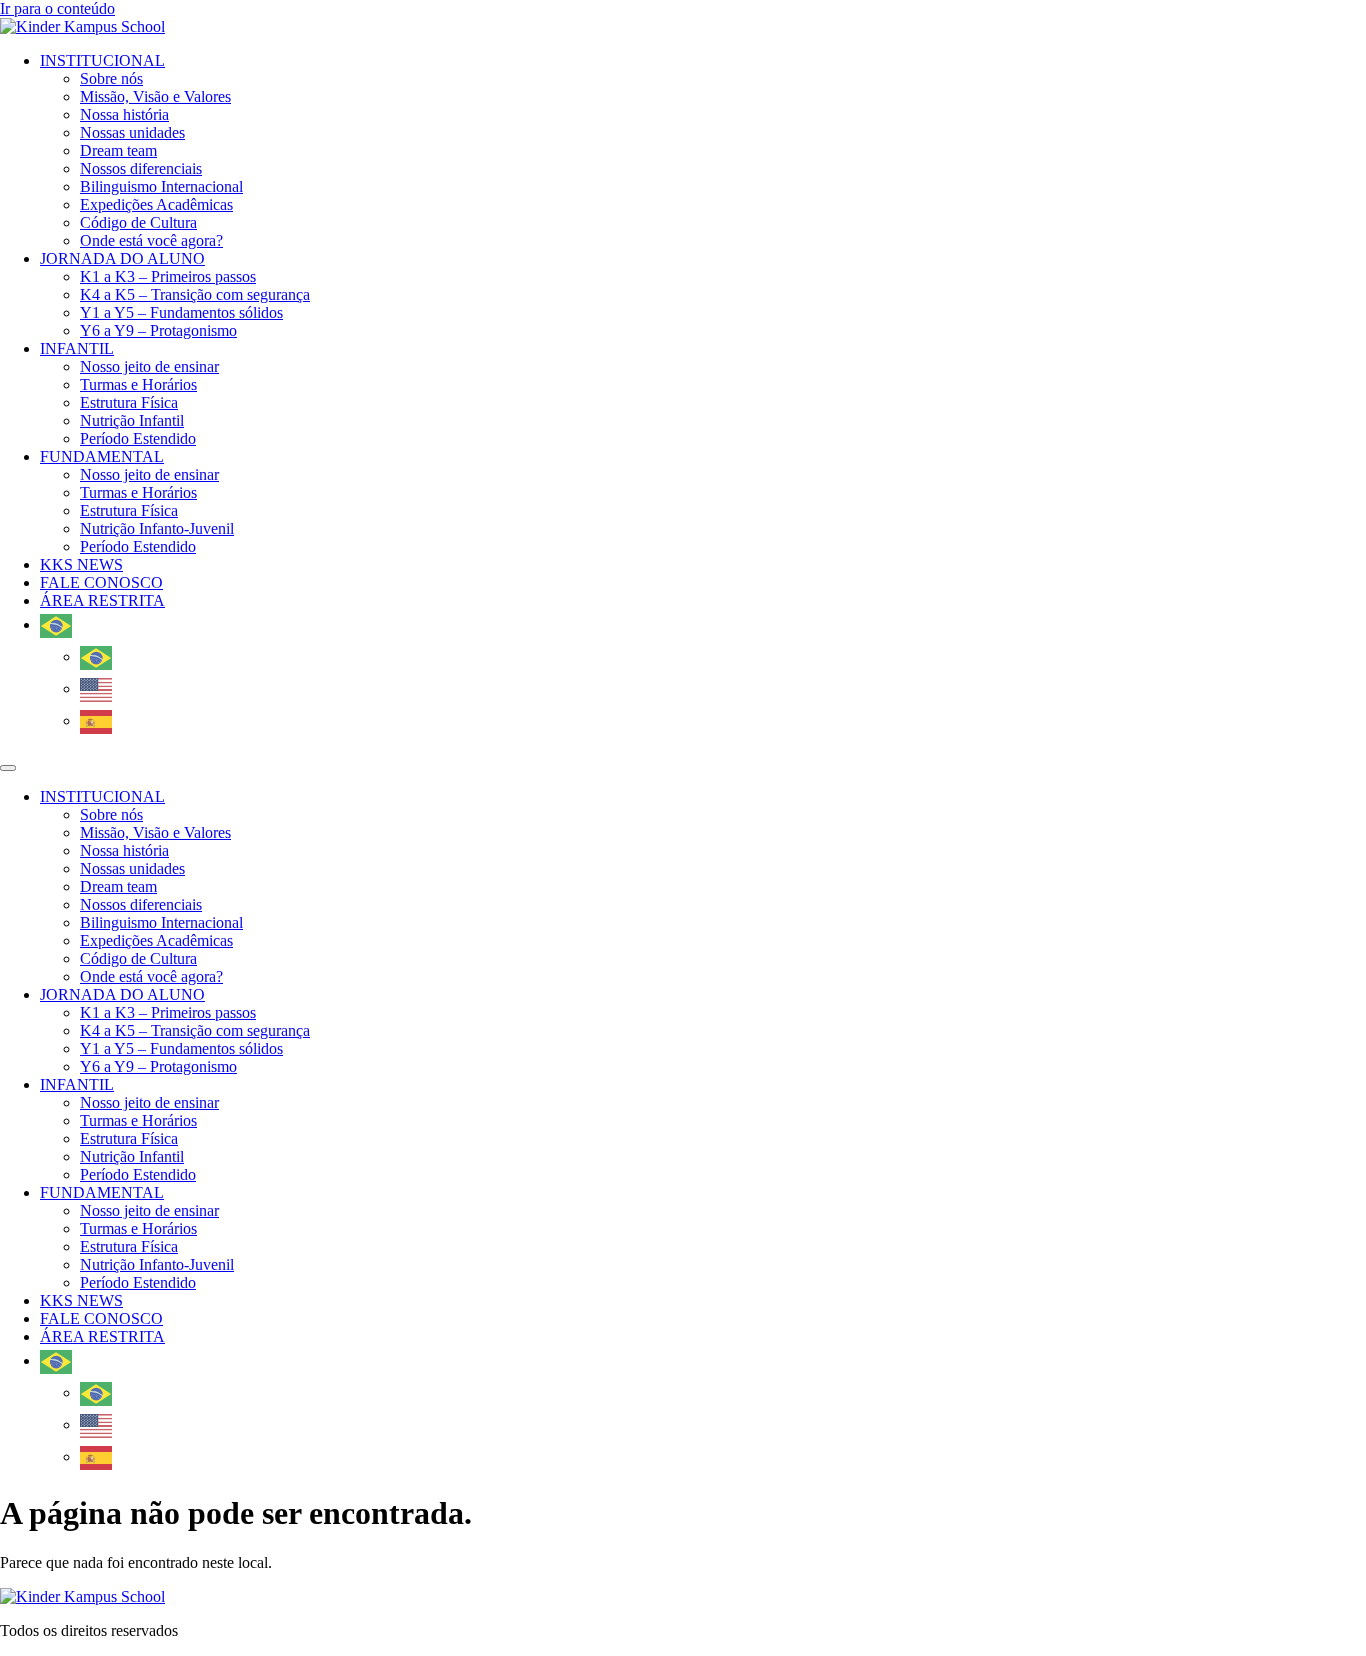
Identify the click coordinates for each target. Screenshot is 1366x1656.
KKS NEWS (81, 564)
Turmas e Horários (138, 384)
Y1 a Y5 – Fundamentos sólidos (181, 312)
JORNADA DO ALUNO (122, 258)
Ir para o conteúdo (57, 8)
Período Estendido (138, 438)
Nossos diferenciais (141, 168)
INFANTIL (77, 348)
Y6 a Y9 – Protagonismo (158, 330)
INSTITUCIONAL (102, 60)
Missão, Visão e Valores (155, 96)
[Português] (58, 624)
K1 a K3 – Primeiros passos (168, 276)
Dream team (118, 150)
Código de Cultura (138, 222)
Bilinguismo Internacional (161, 186)
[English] (98, 688)
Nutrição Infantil (132, 420)
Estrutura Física (129, 402)
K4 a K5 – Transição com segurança (195, 294)
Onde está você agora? (151, 240)
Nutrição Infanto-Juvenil (157, 528)
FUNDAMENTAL (102, 456)
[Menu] (8, 768)
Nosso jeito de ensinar (149, 366)
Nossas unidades (132, 132)
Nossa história (124, 114)
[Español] (98, 720)
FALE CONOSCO (101, 582)
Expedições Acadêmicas (156, 204)
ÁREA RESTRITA (102, 600)
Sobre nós (111, 78)
